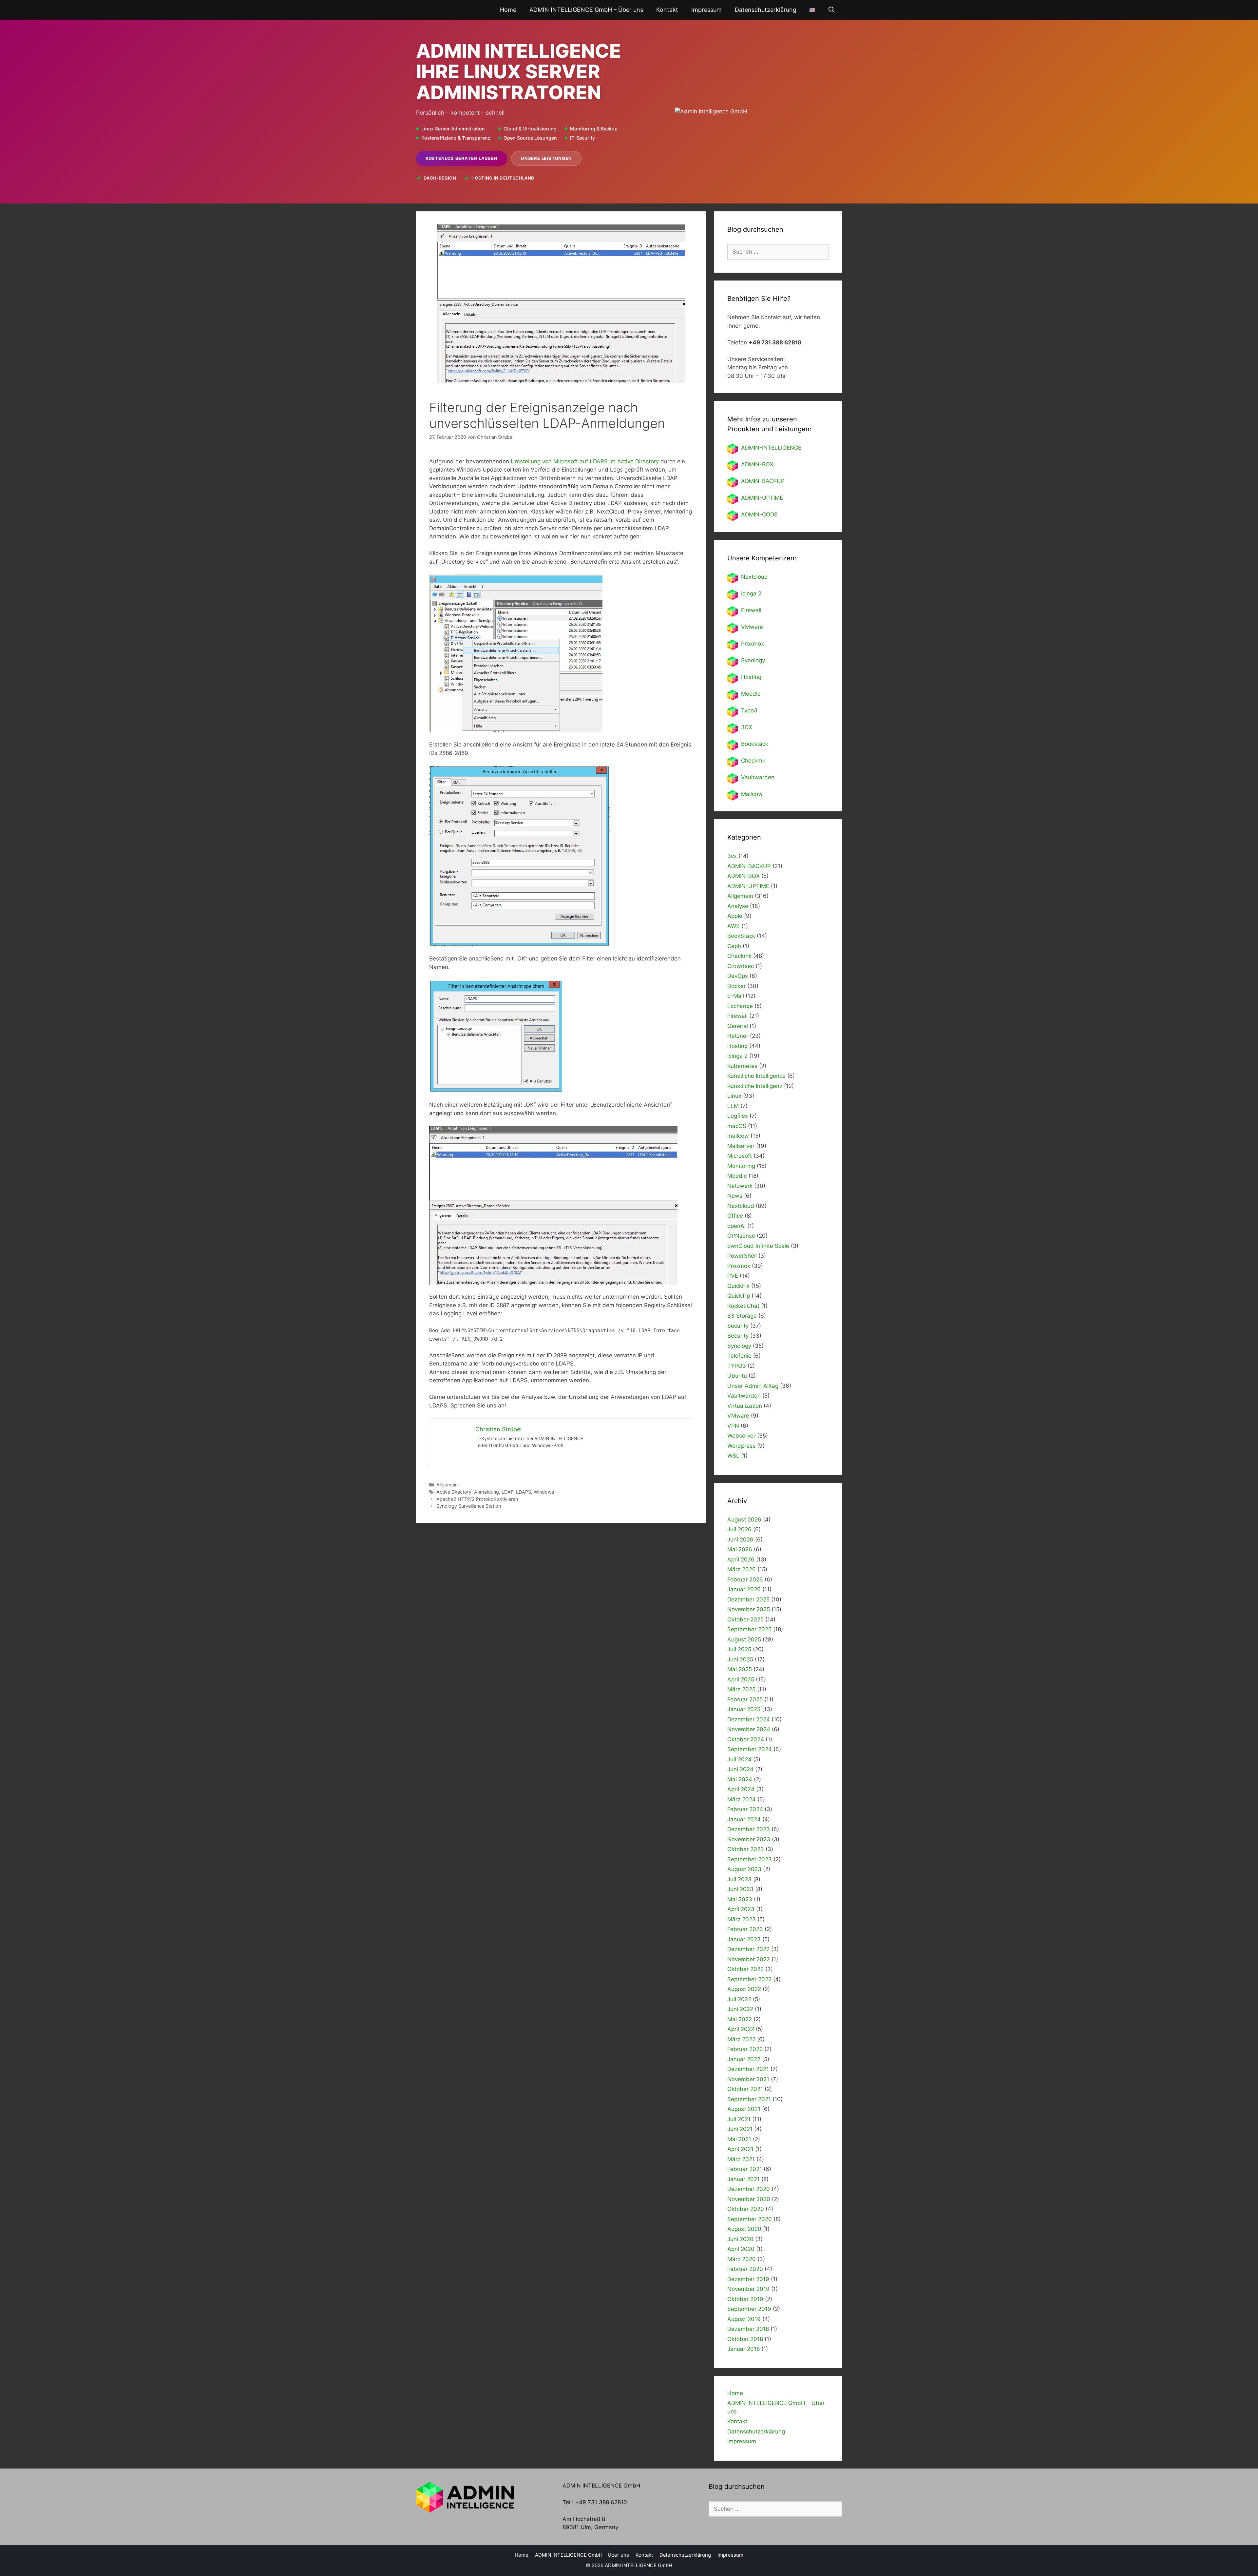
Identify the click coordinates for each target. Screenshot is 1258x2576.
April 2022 (741, 2029)
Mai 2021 (739, 2139)
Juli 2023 (739, 1879)
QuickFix (738, 1286)
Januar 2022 (744, 2059)
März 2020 (742, 2259)
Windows (544, 1492)
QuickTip (739, 1296)
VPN (733, 1426)
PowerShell (742, 1256)
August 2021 (744, 2109)
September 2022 (749, 1979)
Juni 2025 (740, 1659)
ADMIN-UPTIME (762, 498)
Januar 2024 (744, 1819)
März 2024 (742, 1799)
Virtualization (745, 1406)
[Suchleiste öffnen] (832, 10)
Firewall (751, 610)
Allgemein (447, 1485)
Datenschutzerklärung (766, 10)
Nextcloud (741, 1206)
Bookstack (755, 744)
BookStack (741, 936)
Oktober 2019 (745, 2299)
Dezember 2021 (748, 2069)
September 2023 (750, 1859)
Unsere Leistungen (546, 158)
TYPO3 (737, 1366)
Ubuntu (737, 1376)
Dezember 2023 (749, 1829)
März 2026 (742, 1569)
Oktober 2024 (746, 1739)
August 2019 (744, 2319)
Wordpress (741, 1446)
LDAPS (524, 1492)
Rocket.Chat (743, 1306)
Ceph (734, 946)
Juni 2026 (740, 1540)
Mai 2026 (740, 1549)
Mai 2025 (740, 1669)
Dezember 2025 (748, 1599)
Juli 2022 (739, 1999)
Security (738, 1326)
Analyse (738, 906)
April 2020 (741, 2249)
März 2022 (741, 2039)
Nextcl (749, 577)
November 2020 (749, 2199)
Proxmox (753, 644)
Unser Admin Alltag (753, 1386)
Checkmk (753, 761)
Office (735, 1216)
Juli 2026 (739, 1529)
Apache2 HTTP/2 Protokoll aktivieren (477, 1499)
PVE (733, 1276)
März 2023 (742, 1919)
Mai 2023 (740, 1899)
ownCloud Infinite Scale (758, 1246)
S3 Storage (742, 1316)
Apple (735, 916)
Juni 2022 (740, 2009)
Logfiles (738, 1116)
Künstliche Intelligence (756, 1076)
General (738, 1026)
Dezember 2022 (748, 1949)
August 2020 (744, 2229)
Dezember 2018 (748, 2329)
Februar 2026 (745, 1579)
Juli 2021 (739, 2119)
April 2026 (741, 1559)
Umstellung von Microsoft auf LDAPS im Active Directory (586, 461)
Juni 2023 (740, 1889)
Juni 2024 (740, 1769)
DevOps (738, 976)
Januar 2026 (744, 1589)
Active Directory (454, 1492)
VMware (752, 627)
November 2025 (749, 1609)
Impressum (706, 10)
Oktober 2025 (745, 1619)
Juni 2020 (740, 2239)
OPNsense (741, 1236)
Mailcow (752, 794)
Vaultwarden (758, 777)
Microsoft (740, 1156)
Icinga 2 (751, 593)
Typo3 (749, 710)
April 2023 (741, 1909)
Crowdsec (741, 966)
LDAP (507, 1492)
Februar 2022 (745, 2049)
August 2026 (744, 1520)
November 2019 (748, 2289)
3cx (732, 856)
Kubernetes (742, 1066)
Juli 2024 (739, 1759)
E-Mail (736, 996)
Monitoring (741, 1166)
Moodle (751, 694)
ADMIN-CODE (759, 514)
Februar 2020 (745, 2269)
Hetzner (738, 1036)
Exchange (740, 1006)
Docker (736, 986)
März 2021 (741, 2159)
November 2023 (749, 1839)
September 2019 (749, 2309)
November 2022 (749, 1959)
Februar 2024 (745, 1809)
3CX (747, 727)
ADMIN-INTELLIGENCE (771, 448)
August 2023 (744, 1869)
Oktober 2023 (746, 1849)
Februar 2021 (745, 2169)
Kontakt (667, 10)
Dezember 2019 (748, 2279)
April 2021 (740, 2149)
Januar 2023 (744, 1939)
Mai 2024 (740, 1779)
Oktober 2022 (745, 1969)
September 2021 (749, 2099)
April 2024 (741, 1789)
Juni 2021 (740, 2129)
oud (763, 577)
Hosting (751, 677)
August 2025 (744, 1639)
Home (508, 10)
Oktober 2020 (746, 2209)
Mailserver (741, 1146)
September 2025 (749, 1629)
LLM (733, 1106)
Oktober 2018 (745, 2339)
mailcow (738, 1136)
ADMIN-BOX (757, 464)
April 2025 (741, 1679)
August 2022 (744, 1989)
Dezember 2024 (749, 1719)
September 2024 (750, 1749)
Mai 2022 (740, 2019)
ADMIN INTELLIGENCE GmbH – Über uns (586, 10)
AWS (734, 926)
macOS (737, 1126)
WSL (733, 1456)
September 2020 (750, 2219)
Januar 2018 (743, 2349)
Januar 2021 (743, 2179)
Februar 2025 (745, 1699)
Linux (734, 1096)
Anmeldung (486, 1492)
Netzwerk (740, 1186)
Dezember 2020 (749, 2189)
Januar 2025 (744, 1709)
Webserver (741, 1436)
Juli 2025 (739, 1649)
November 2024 (749, 1729)
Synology (753, 660)
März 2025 (741, 1689)
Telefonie (739, 1356)
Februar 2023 (745, 1929)
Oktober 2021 (745, 2089)
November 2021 (748, 2079)
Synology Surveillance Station (469, 1506)
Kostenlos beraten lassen (462, 158)
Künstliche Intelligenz (755, 1086)
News (735, 1196)
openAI (736, 1226)
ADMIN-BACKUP (763, 481)
